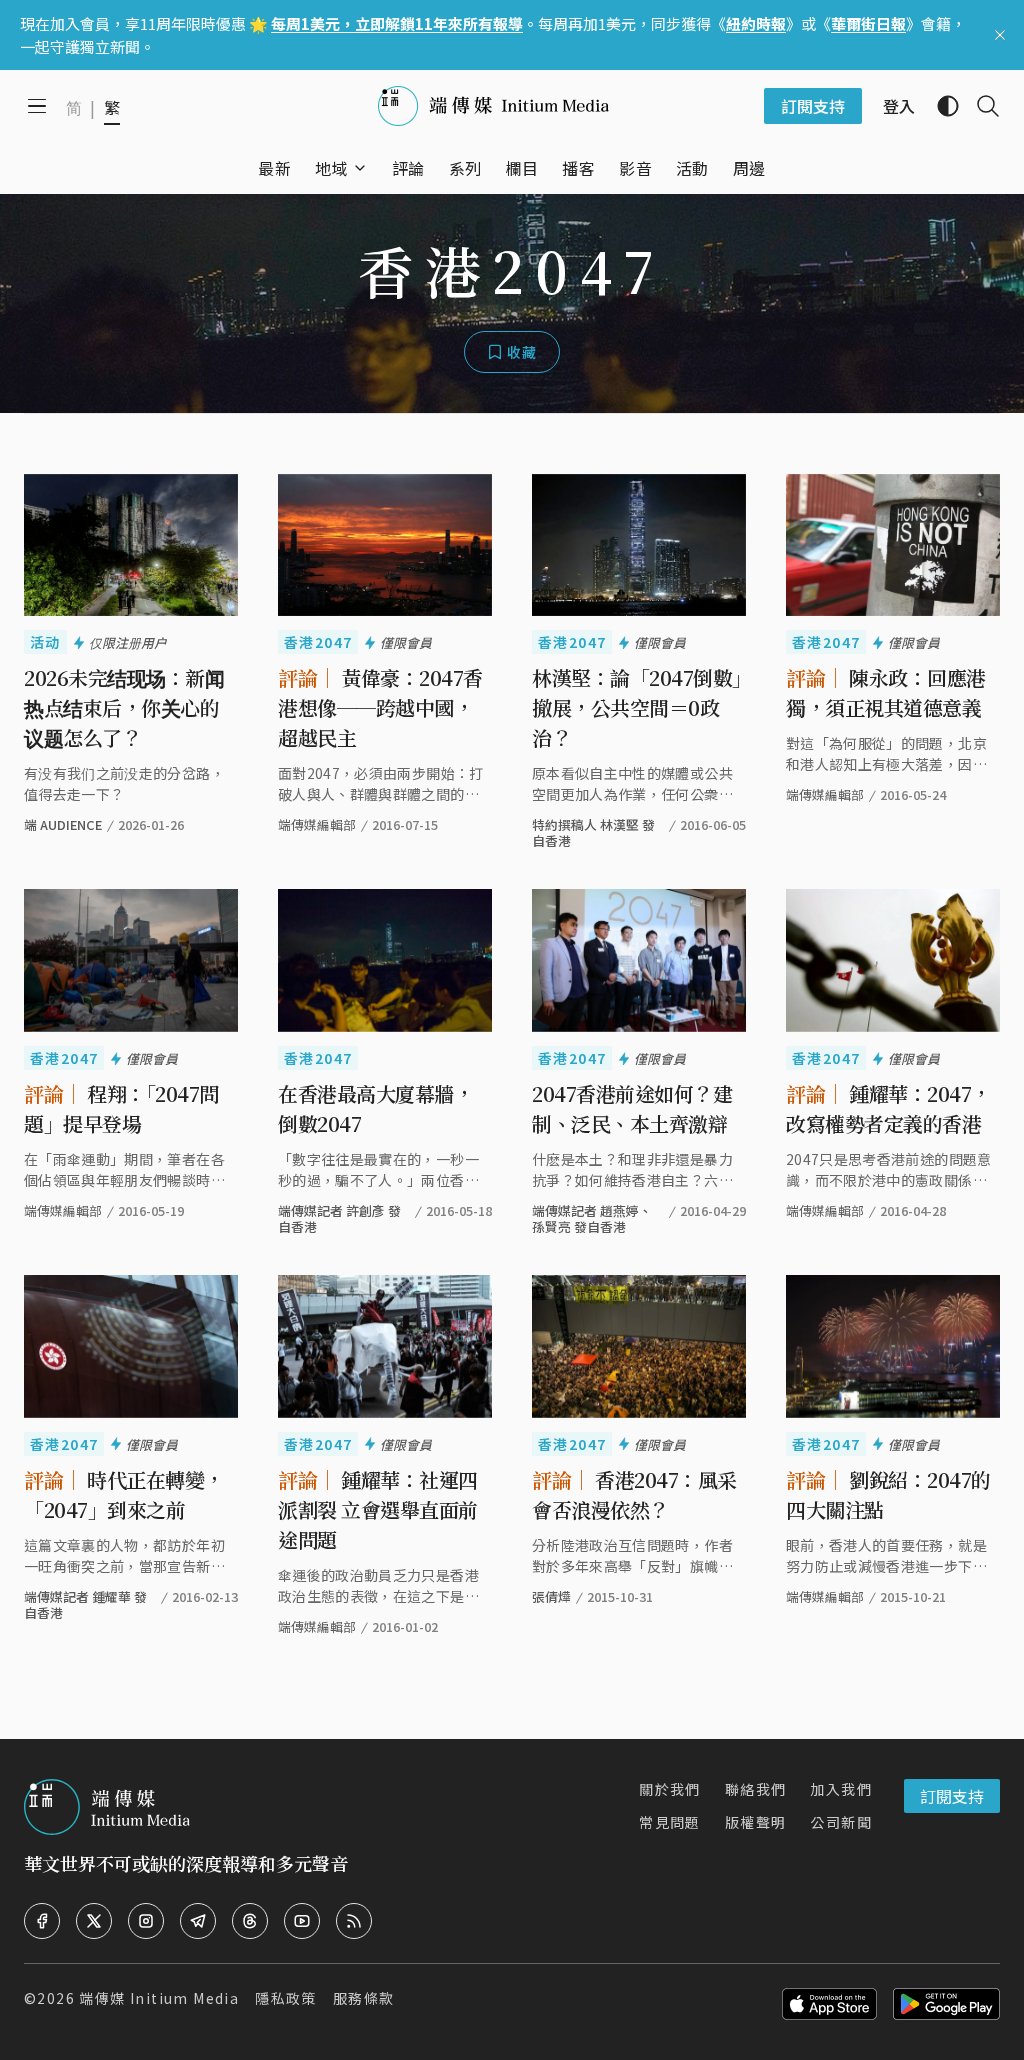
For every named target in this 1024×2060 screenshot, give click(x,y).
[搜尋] (980, 106)
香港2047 (318, 642)
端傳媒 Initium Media (159, 1998)
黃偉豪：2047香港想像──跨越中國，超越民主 (380, 707)
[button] (331, 168)
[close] (1000, 35)
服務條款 (364, 1998)
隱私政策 (286, 1998)
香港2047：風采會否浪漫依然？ (634, 1494)
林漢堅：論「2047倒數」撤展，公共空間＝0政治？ (637, 707)
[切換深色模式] (940, 106)
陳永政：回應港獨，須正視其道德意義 (886, 692)
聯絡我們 (756, 1789)
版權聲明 (756, 1822)
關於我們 (670, 1789)
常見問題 (670, 1822)
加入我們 (841, 1789)
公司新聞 (841, 1822)
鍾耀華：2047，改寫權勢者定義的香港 (888, 1108)
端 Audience (63, 824)
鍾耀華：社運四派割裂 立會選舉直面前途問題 (378, 1509)
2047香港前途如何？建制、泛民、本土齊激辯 (632, 1108)
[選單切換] (360, 168)
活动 (45, 642)
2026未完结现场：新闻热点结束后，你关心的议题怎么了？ (124, 707)
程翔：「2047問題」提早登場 (121, 1108)
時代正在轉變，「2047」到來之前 (124, 1494)
